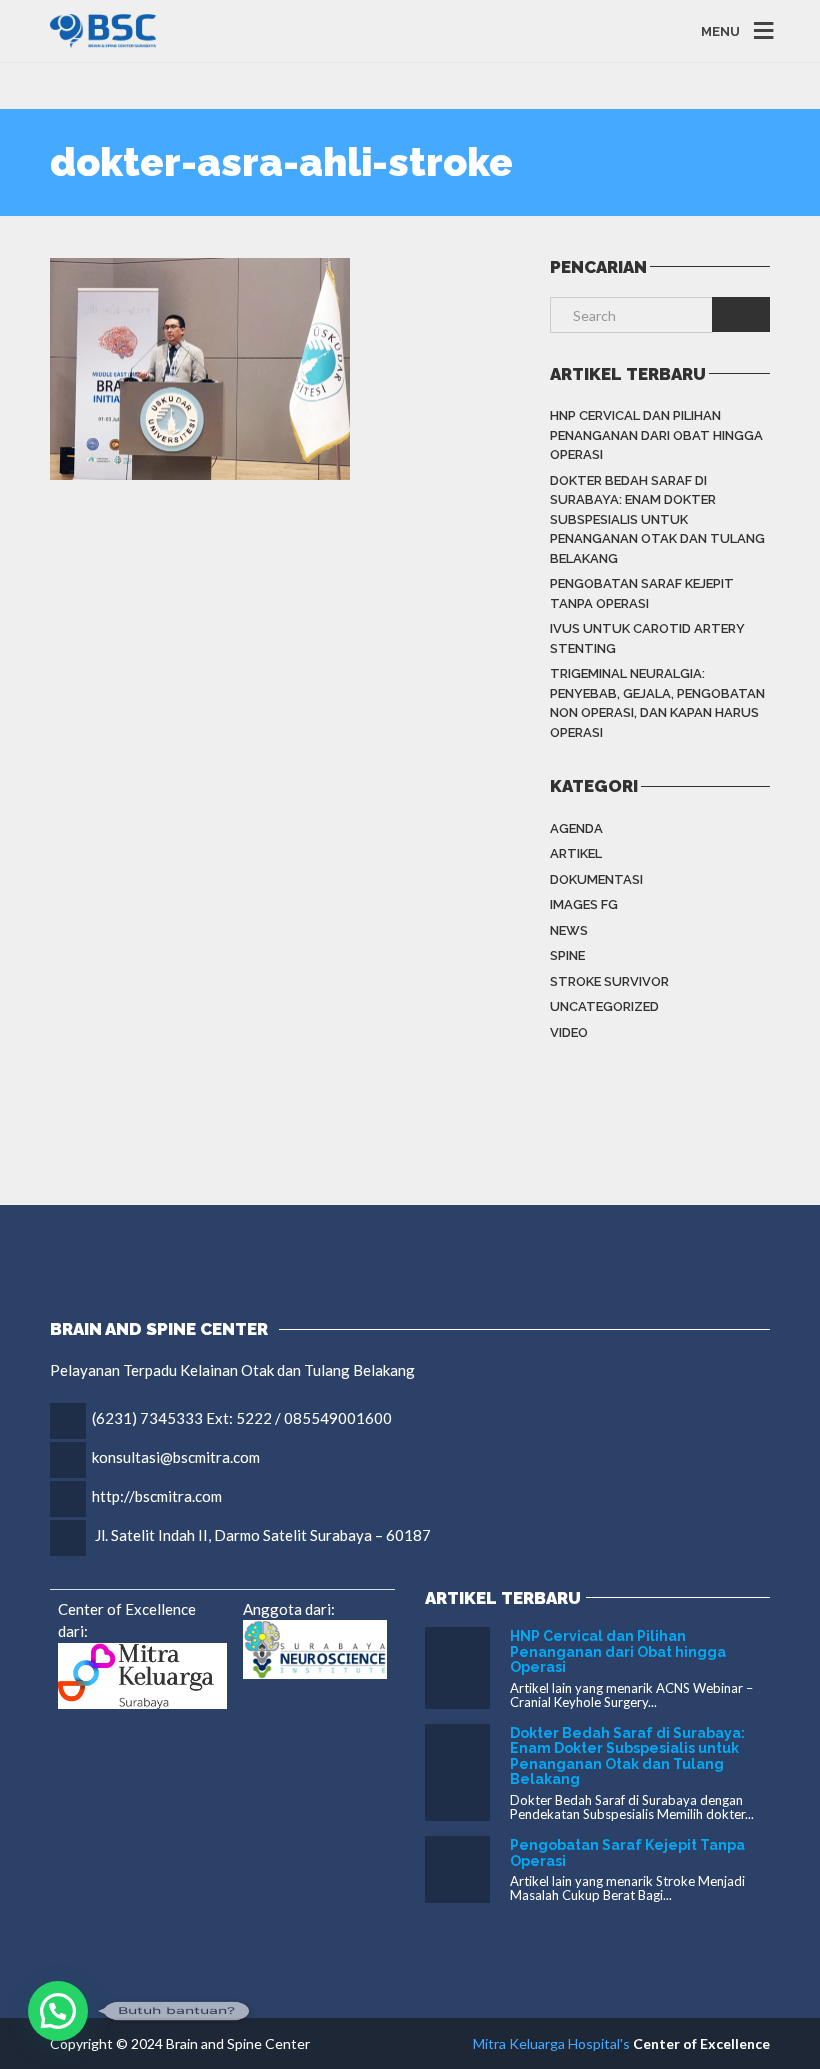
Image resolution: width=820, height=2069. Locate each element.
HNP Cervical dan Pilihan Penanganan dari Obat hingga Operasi (656, 435)
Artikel (576, 853)
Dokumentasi (596, 879)
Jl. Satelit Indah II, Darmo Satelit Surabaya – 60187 (263, 1535)
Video (569, 1032)
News (569, 930)
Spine (567, 955)
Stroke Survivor (609, 981)
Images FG (584, 904)
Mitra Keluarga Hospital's (551, 2043)
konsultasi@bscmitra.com (176, 1457)
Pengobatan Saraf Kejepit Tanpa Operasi (642, 593)
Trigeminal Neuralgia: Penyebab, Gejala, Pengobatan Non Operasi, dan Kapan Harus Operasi (657, 703)
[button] (58, 2011)
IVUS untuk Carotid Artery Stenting (647, 638)
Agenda (576, 828)
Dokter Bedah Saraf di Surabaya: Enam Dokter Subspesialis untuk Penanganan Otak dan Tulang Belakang (657, 519)
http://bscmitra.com (157, 1496)
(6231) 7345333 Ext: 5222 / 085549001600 (242, 1418)
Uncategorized (604, 1006)
